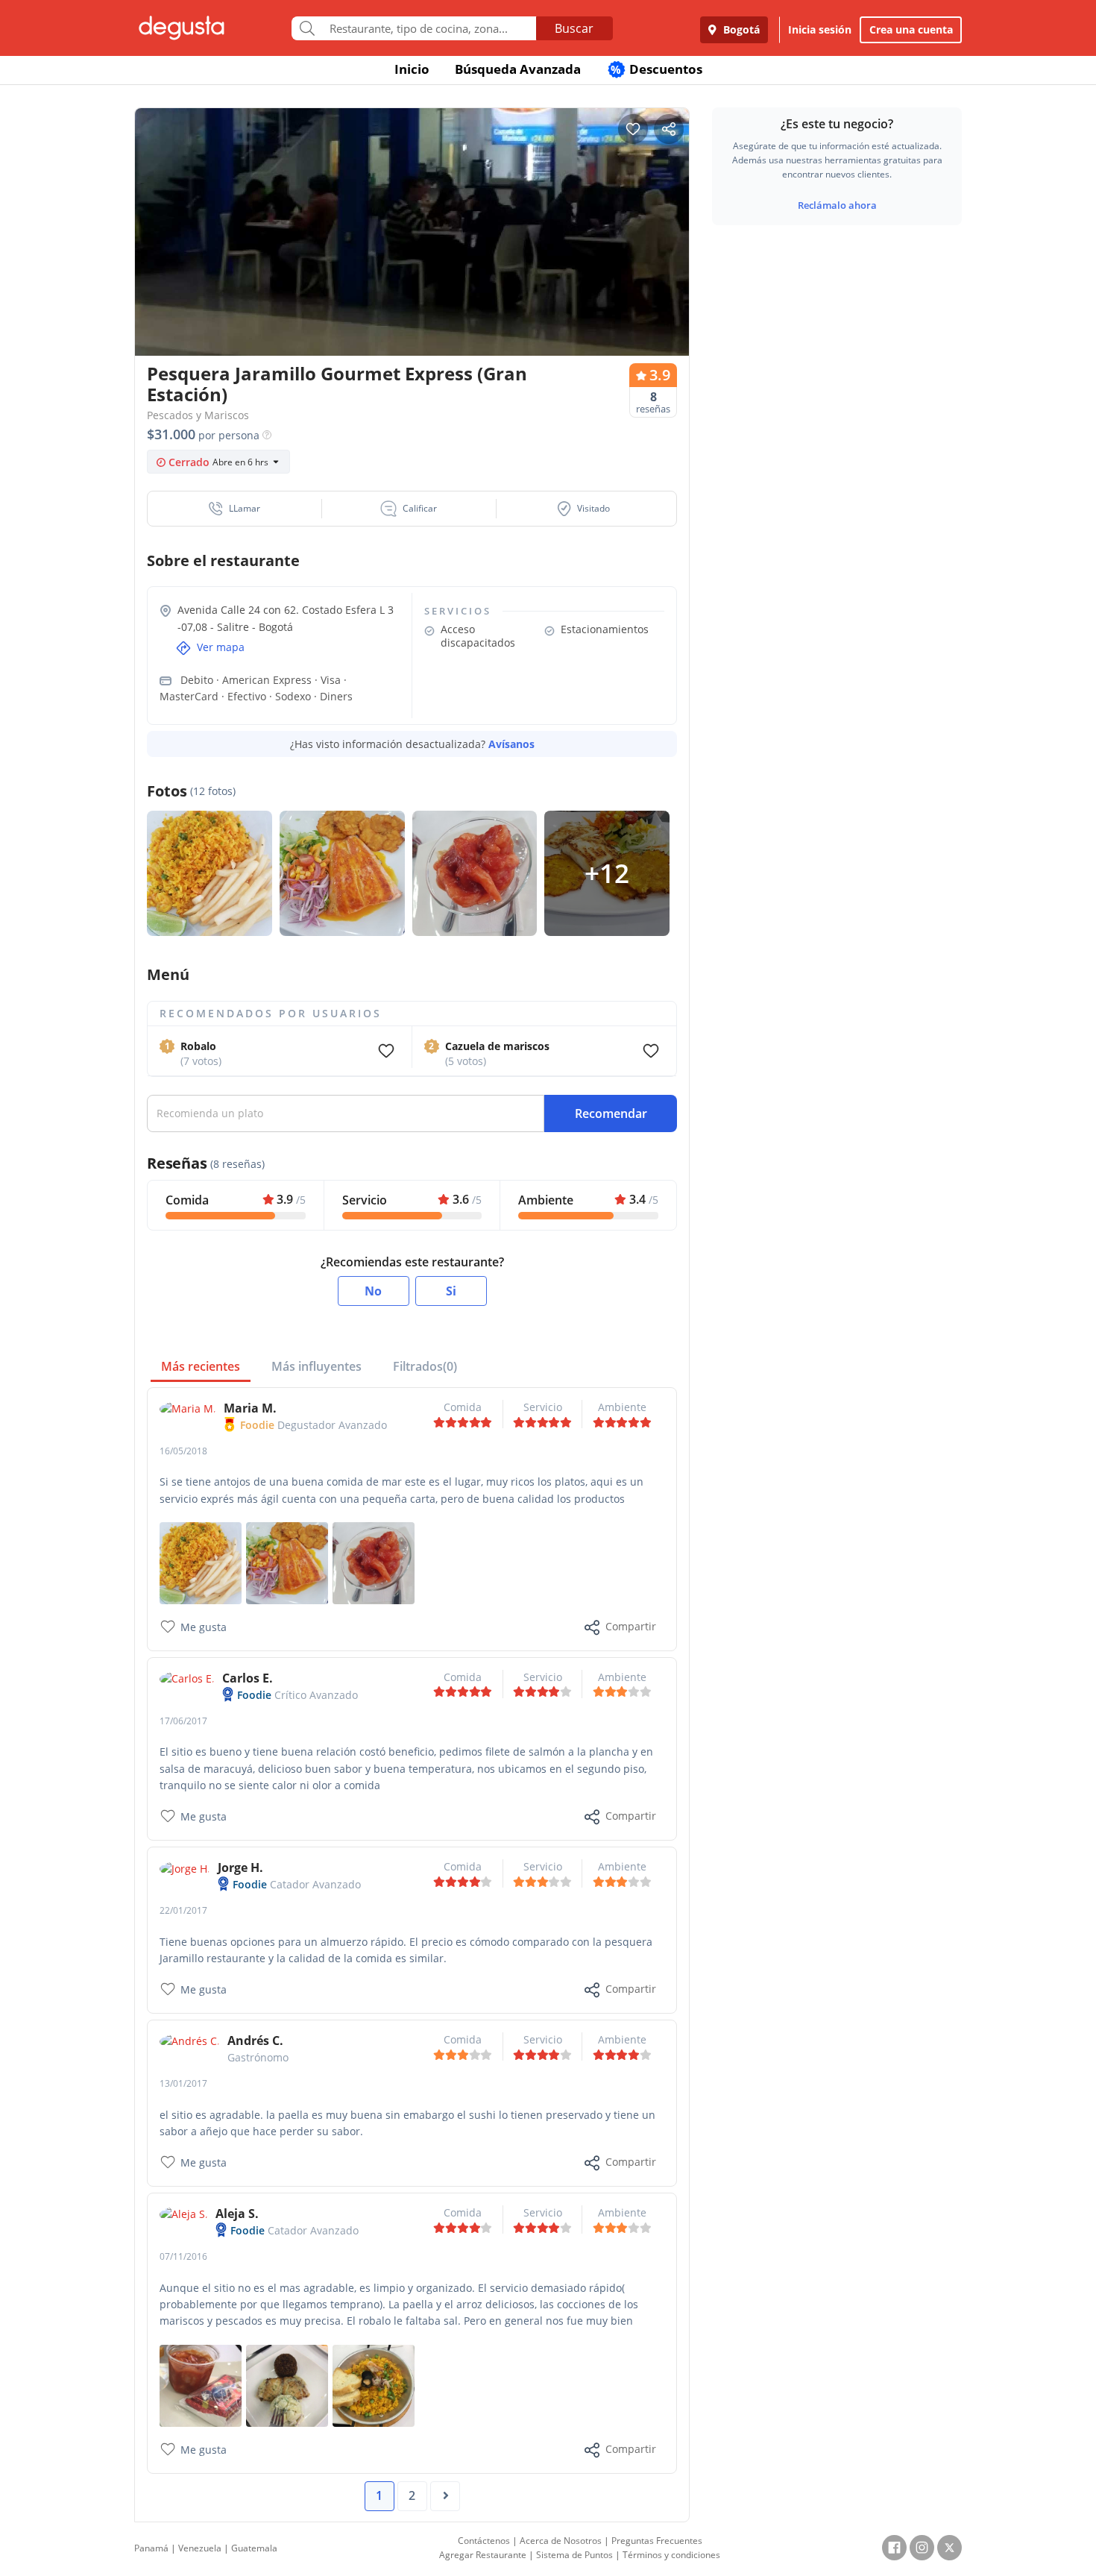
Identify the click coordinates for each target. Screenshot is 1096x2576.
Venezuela (200, 2548)
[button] (235, 509)
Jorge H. (240, 1867)
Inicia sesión (820, 29)
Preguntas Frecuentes (657, 2541)
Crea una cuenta (911, 29)
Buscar (574, 28)
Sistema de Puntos (574, 2555)
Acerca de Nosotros (561, 2541)
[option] (412, 261)
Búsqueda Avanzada (518, 69)
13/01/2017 (183, 2083)
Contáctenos (484, 2541)
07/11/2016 (183, 2256)
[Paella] (374, 2384)
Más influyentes (316, 1366)
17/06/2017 (183, 1721)
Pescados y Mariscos (198, 415)
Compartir (631, 1626)
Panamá (151, 2548)
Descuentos (656, 69)
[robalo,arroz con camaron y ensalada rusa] (287, 2384)
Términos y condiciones (671, 2555)
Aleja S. (237, 2214)
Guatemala (254, 2548)
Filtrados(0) (425, 1366)
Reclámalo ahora (837, 205)
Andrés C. (255, 2041)
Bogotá (740, 29)
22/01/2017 (183, 1910)
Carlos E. (248, 1678)
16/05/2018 (183, 1451)
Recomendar (611, 1113)
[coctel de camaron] (201, 2384)
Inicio (412, 69)
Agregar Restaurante (483, 2555)
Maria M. (250, 1408)
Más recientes (201, 1366)
